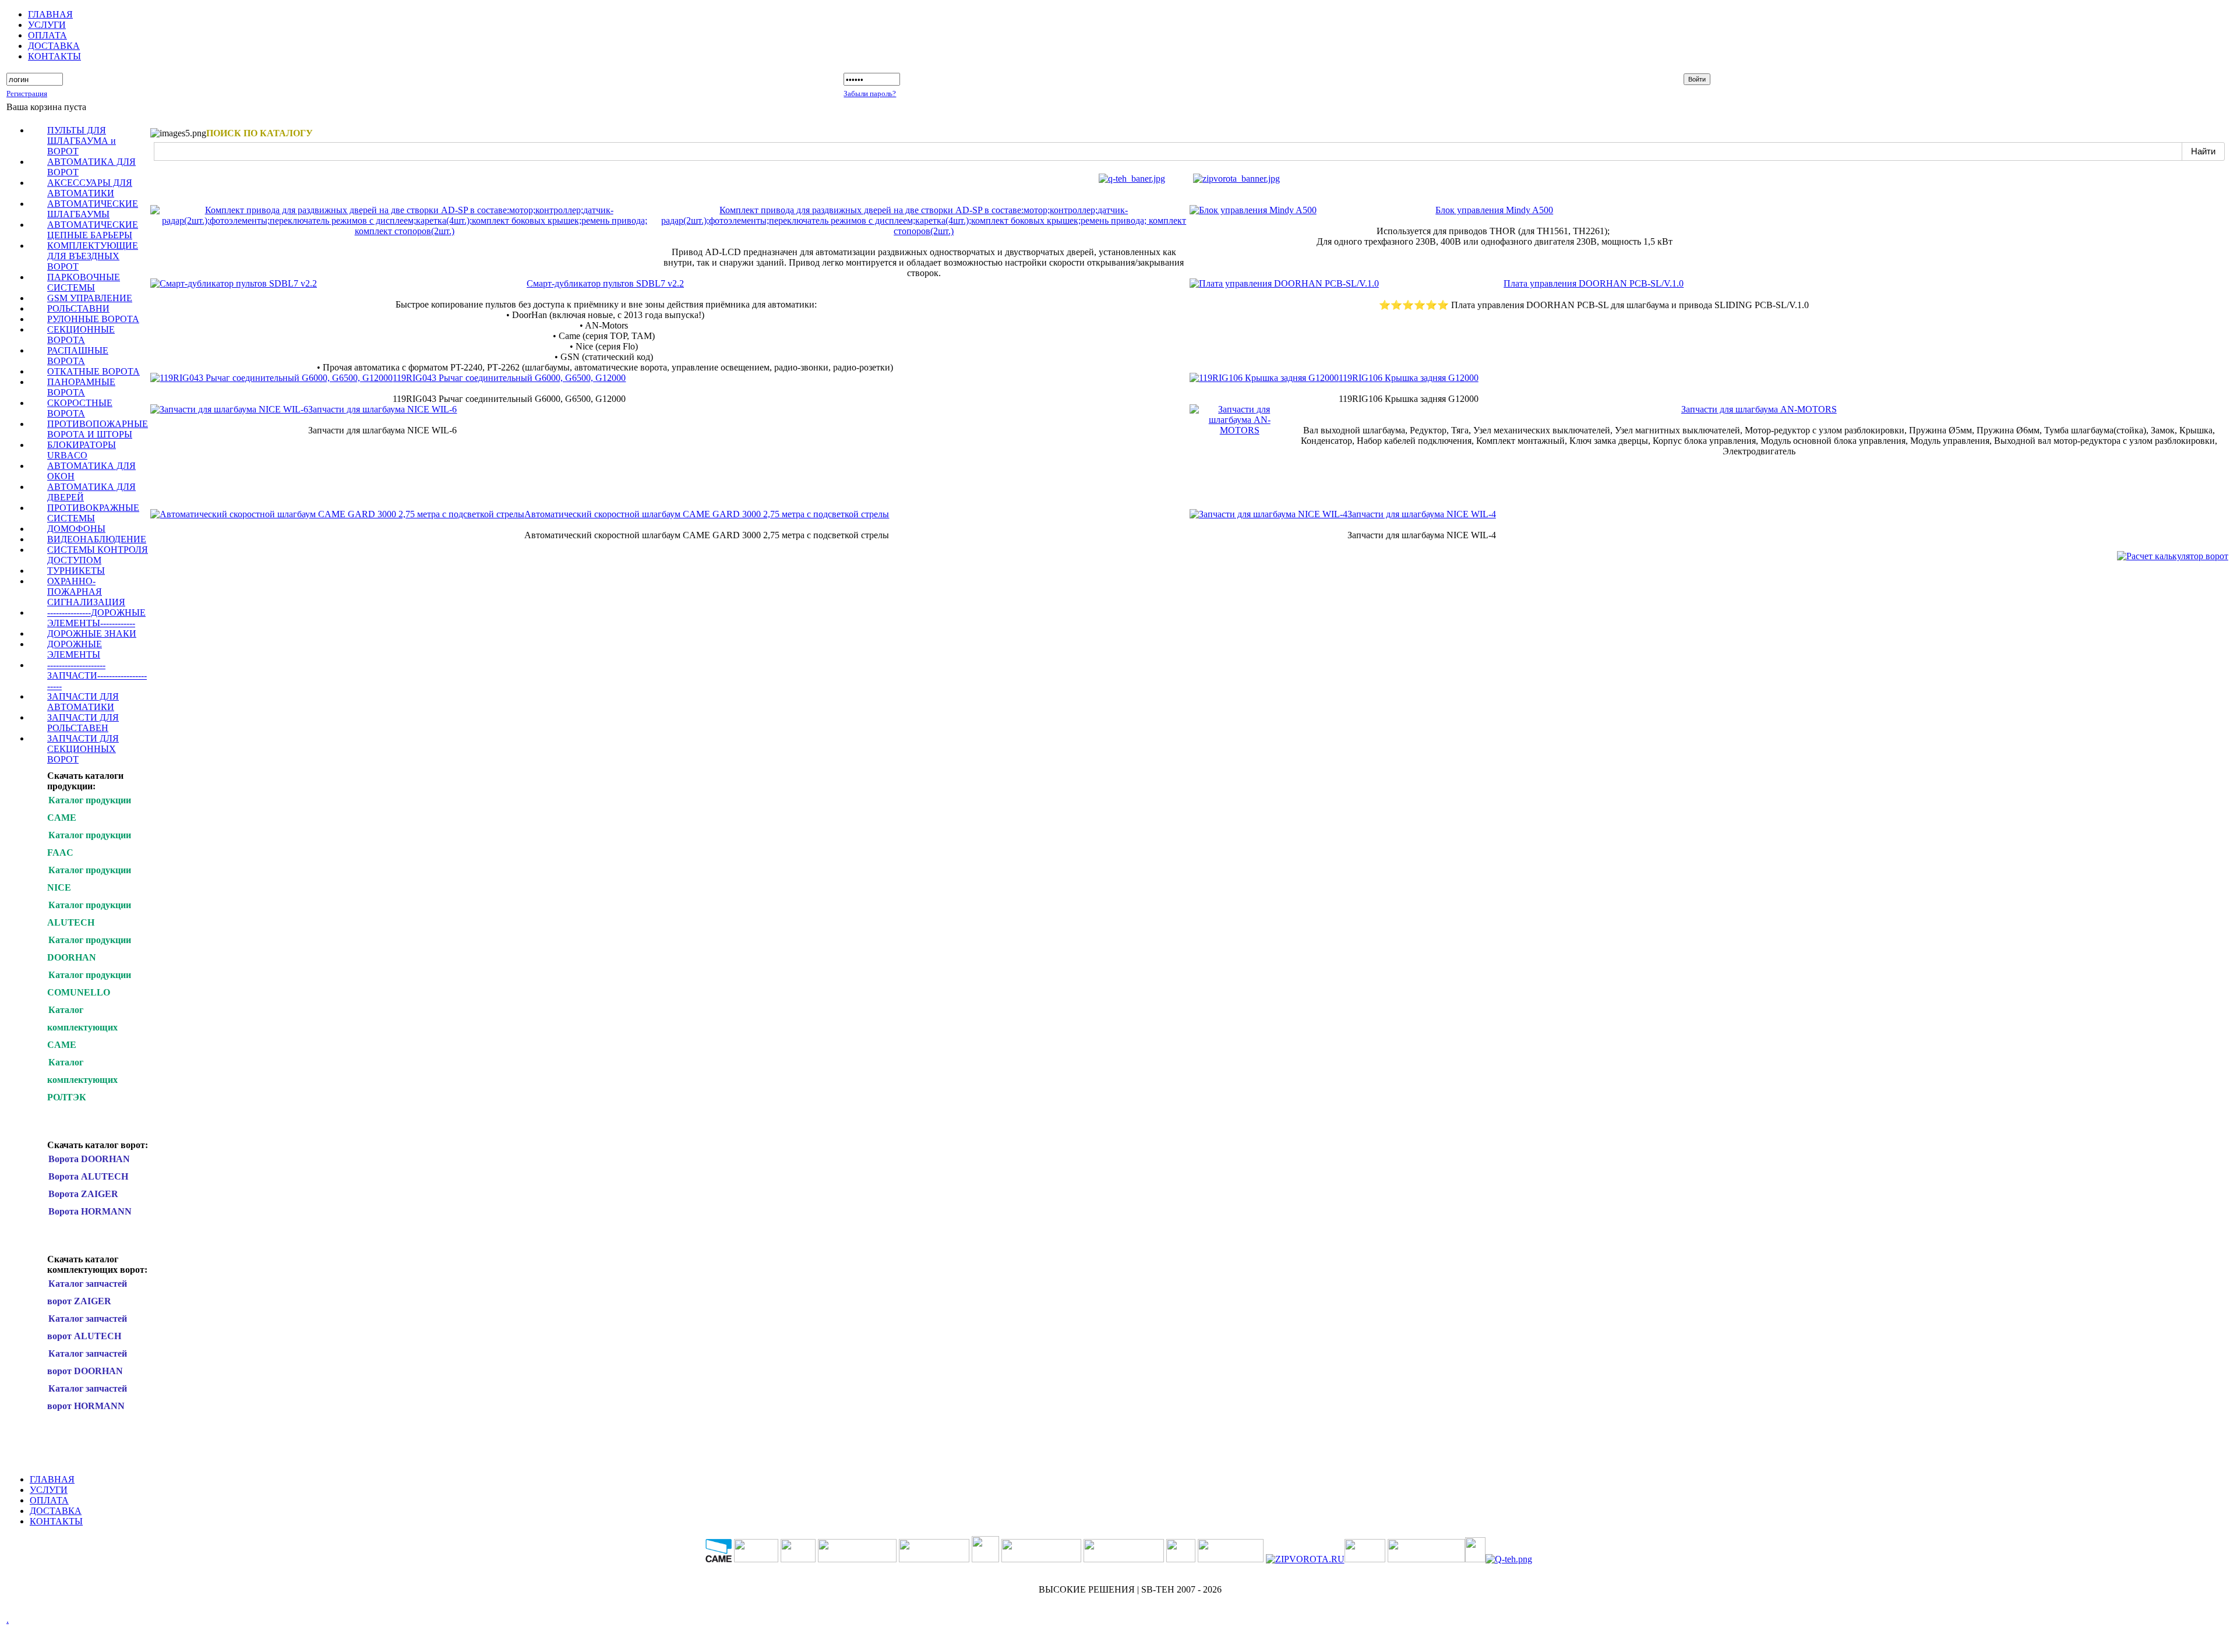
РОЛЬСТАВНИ (78, 308)
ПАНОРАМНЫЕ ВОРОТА (81, 387)
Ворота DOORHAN (89, 1159)
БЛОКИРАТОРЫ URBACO (82, 450)
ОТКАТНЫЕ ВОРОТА (93, 371)
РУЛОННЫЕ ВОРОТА (93, 319)
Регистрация (27, 93)
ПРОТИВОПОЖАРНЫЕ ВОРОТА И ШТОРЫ (98, 429)
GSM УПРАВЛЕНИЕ (90, 298)
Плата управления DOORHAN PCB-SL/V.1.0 (1594, 283)
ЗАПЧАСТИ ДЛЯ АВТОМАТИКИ (83, 702)
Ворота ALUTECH (88, 1176)
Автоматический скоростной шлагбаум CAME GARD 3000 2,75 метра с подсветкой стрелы (707, 514)
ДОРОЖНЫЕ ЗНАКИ (92, 633)
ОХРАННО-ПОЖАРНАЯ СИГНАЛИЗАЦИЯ (86, 592)
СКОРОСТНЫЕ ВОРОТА (80, 408)
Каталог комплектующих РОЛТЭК (82, 1080)
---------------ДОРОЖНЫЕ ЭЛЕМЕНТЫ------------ (96, 618)
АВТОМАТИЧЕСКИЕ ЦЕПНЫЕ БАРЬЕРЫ (93, 230)
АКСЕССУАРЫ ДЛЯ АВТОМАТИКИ (90, 188)
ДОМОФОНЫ (76, 529)
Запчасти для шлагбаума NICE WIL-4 (1422, 514)
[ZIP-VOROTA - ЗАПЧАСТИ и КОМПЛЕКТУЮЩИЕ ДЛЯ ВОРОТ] (1305, 1559)
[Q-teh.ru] (1132, 179)
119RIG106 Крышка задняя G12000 (1409, 378)
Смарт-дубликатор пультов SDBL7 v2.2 (605, 283)
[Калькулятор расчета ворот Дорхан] (2173, 556)
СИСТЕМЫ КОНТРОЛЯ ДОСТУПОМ (98, 555)
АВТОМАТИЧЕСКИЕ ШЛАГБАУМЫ (93, 209)
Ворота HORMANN (90, 1211)
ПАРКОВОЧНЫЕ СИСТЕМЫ (84, 282)
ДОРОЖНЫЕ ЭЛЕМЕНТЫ (75, 649)
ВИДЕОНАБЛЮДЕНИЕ (97, 539)
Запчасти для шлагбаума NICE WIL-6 (382, 409)
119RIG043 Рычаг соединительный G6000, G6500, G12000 (509, 378)
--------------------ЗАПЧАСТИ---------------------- (97, 675)
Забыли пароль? (870, 93)
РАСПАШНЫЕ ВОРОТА (78, 356)
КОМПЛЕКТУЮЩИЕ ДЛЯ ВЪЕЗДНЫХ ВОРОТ (93, 256)
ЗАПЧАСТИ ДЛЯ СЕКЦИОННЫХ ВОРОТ (83, 749)
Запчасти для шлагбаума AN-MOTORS (1759, 409)
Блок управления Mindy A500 (1494, 210)
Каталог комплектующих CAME (82, 1027)
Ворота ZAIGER (83, 1194)
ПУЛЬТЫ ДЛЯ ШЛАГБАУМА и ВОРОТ (82, 141)
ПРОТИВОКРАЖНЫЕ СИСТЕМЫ (93, 513)
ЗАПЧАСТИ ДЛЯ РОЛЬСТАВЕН (83, 723)
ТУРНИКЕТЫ (76, 571)
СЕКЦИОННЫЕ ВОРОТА (81, 335)
